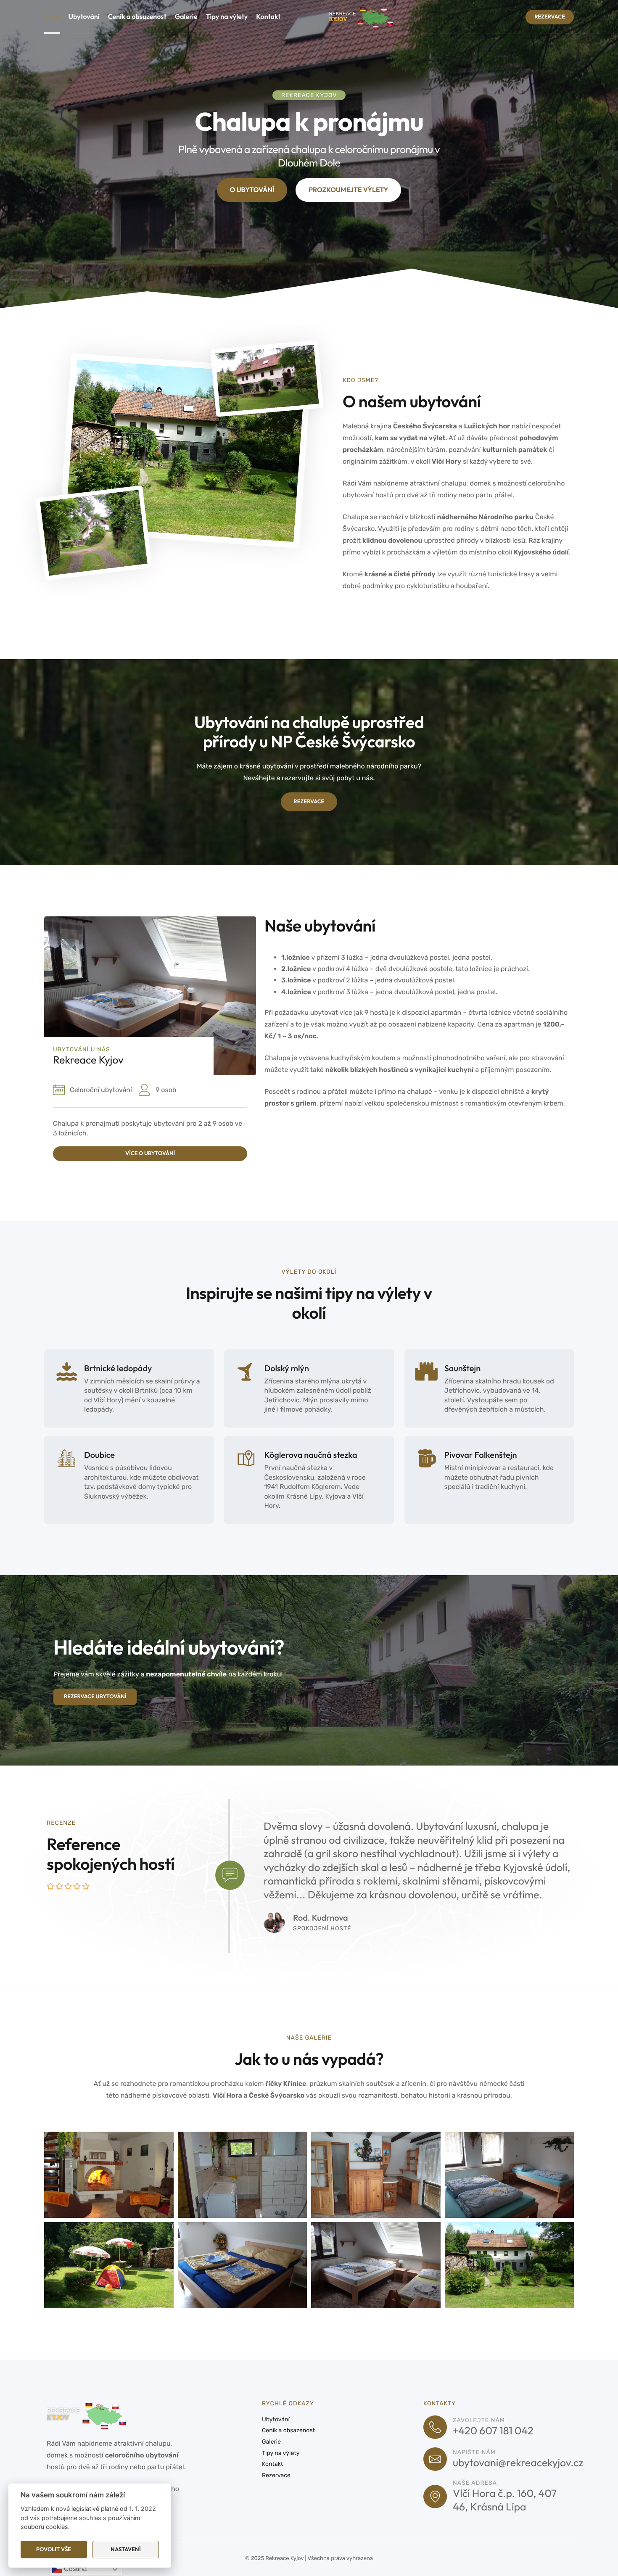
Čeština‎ (75, 2569)
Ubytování (84, 17)
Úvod (52, 17)
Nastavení (126, 2549)
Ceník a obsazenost (137, 17)
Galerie (186, 17)
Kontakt (268, 17)
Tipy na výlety (227, 17)
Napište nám (474, 2452)
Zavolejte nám (479, 2420)
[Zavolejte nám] (435, 2427)
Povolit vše (54, 2549)
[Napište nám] (435, 2459)
